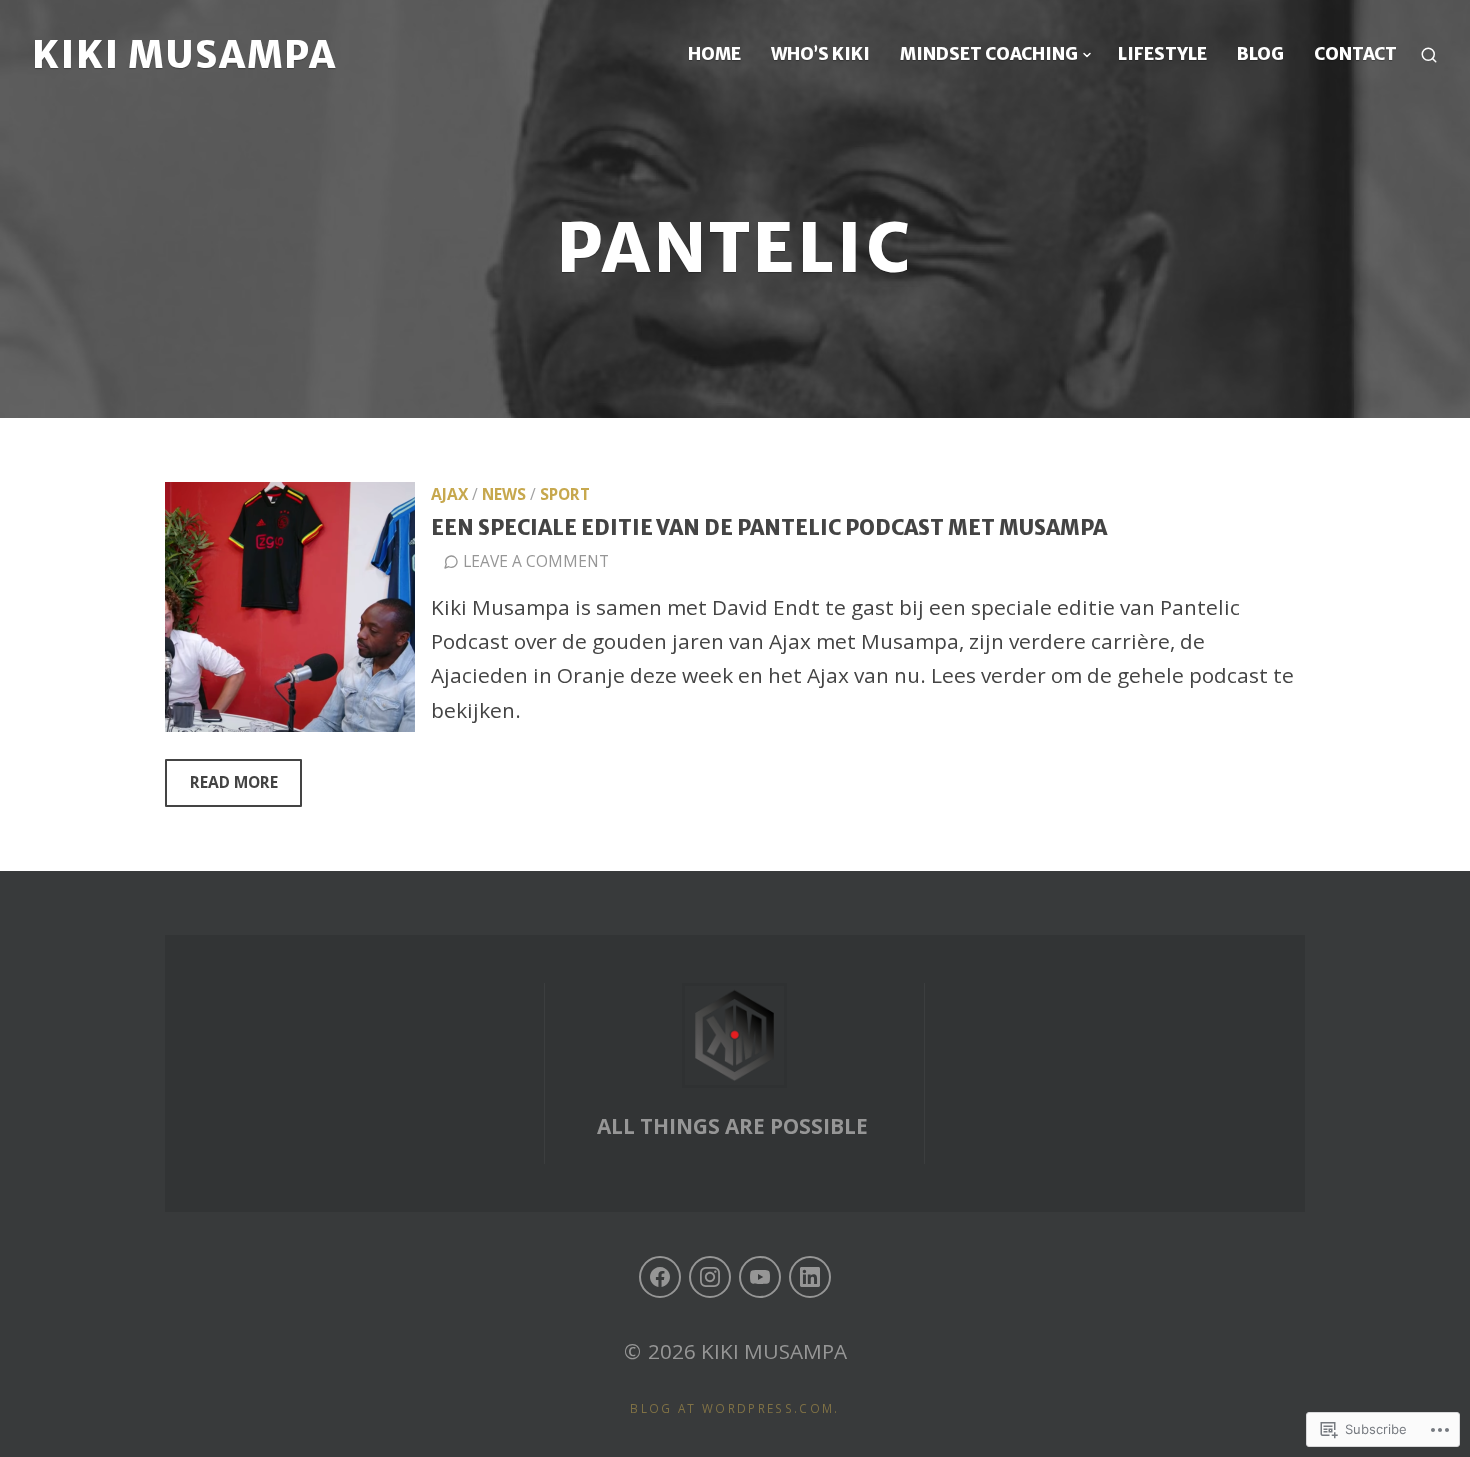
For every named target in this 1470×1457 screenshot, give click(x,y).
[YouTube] (760, 1277)
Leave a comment (536, 561)
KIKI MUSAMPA (184, 55)
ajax (449, 494)
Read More (221, 788)
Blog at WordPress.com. (734, 1408)
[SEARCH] (1429, 55)
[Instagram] (710, 1277)
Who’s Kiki (820, 54)
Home (714, 54)
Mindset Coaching (989, 54)
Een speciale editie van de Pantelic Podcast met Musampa (769, 528)
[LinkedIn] (810, 1277)
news (504, 494)
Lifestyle (1162, 54)
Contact (1355, 54)
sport (565, 494)
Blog (1260, 54)
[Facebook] (660, 1277)
